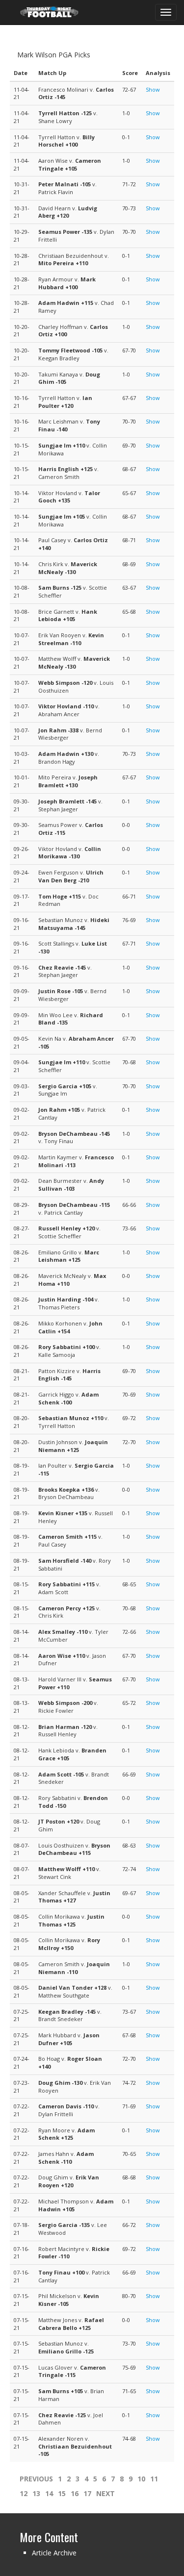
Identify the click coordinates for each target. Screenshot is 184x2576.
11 (154, 2479)
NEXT (105, 2493)
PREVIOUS (36, 2479)
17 (87, 2493)
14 (49, 2493)
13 (36, 2493)
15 (62, 2493)
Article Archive (54, 2553)
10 (141, 2479)
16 (75, 2493)
